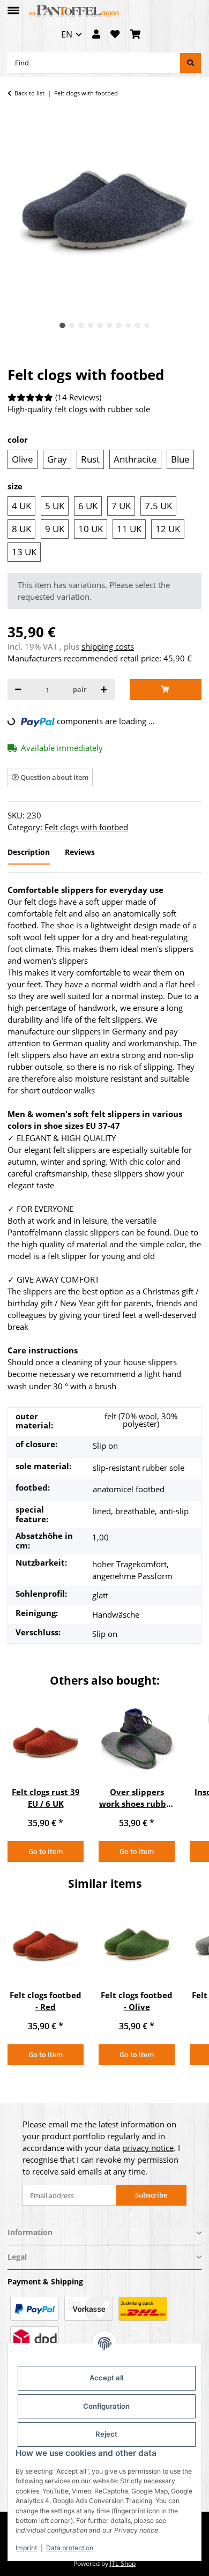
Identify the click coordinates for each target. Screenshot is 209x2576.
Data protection (70, 2548)
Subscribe (151, 2195)
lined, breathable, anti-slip (141, 1511)
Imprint (26, 2548)
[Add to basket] (166, 690)
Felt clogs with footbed (86, 827)
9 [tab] (137, 326)
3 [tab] (81, 326)
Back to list (29, 93)
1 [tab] (62, 326)
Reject (106, 2434)
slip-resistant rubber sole (139, 1468)
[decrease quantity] (18, 690)
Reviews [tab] (80, 852)
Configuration (106, 2406)
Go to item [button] (46, 1851)
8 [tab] (128, 326)
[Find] (191, 63)
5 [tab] (100, 326)
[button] (96, 35)
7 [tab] (119, 326)
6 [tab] (110, 326)
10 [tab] (147, 326)
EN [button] (67, 34)
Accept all (106, 2378)
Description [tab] (29, 852)
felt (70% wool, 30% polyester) (141, 1420)
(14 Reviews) (78, 397)
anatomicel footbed (129, 1489)
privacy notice (148, 2148)
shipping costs (108, 646)
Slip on (105, 1446)
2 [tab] (72, 326)
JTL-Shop (123, 2563)
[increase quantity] (104, 690)
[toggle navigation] (13, 6)
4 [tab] (91, 326)
